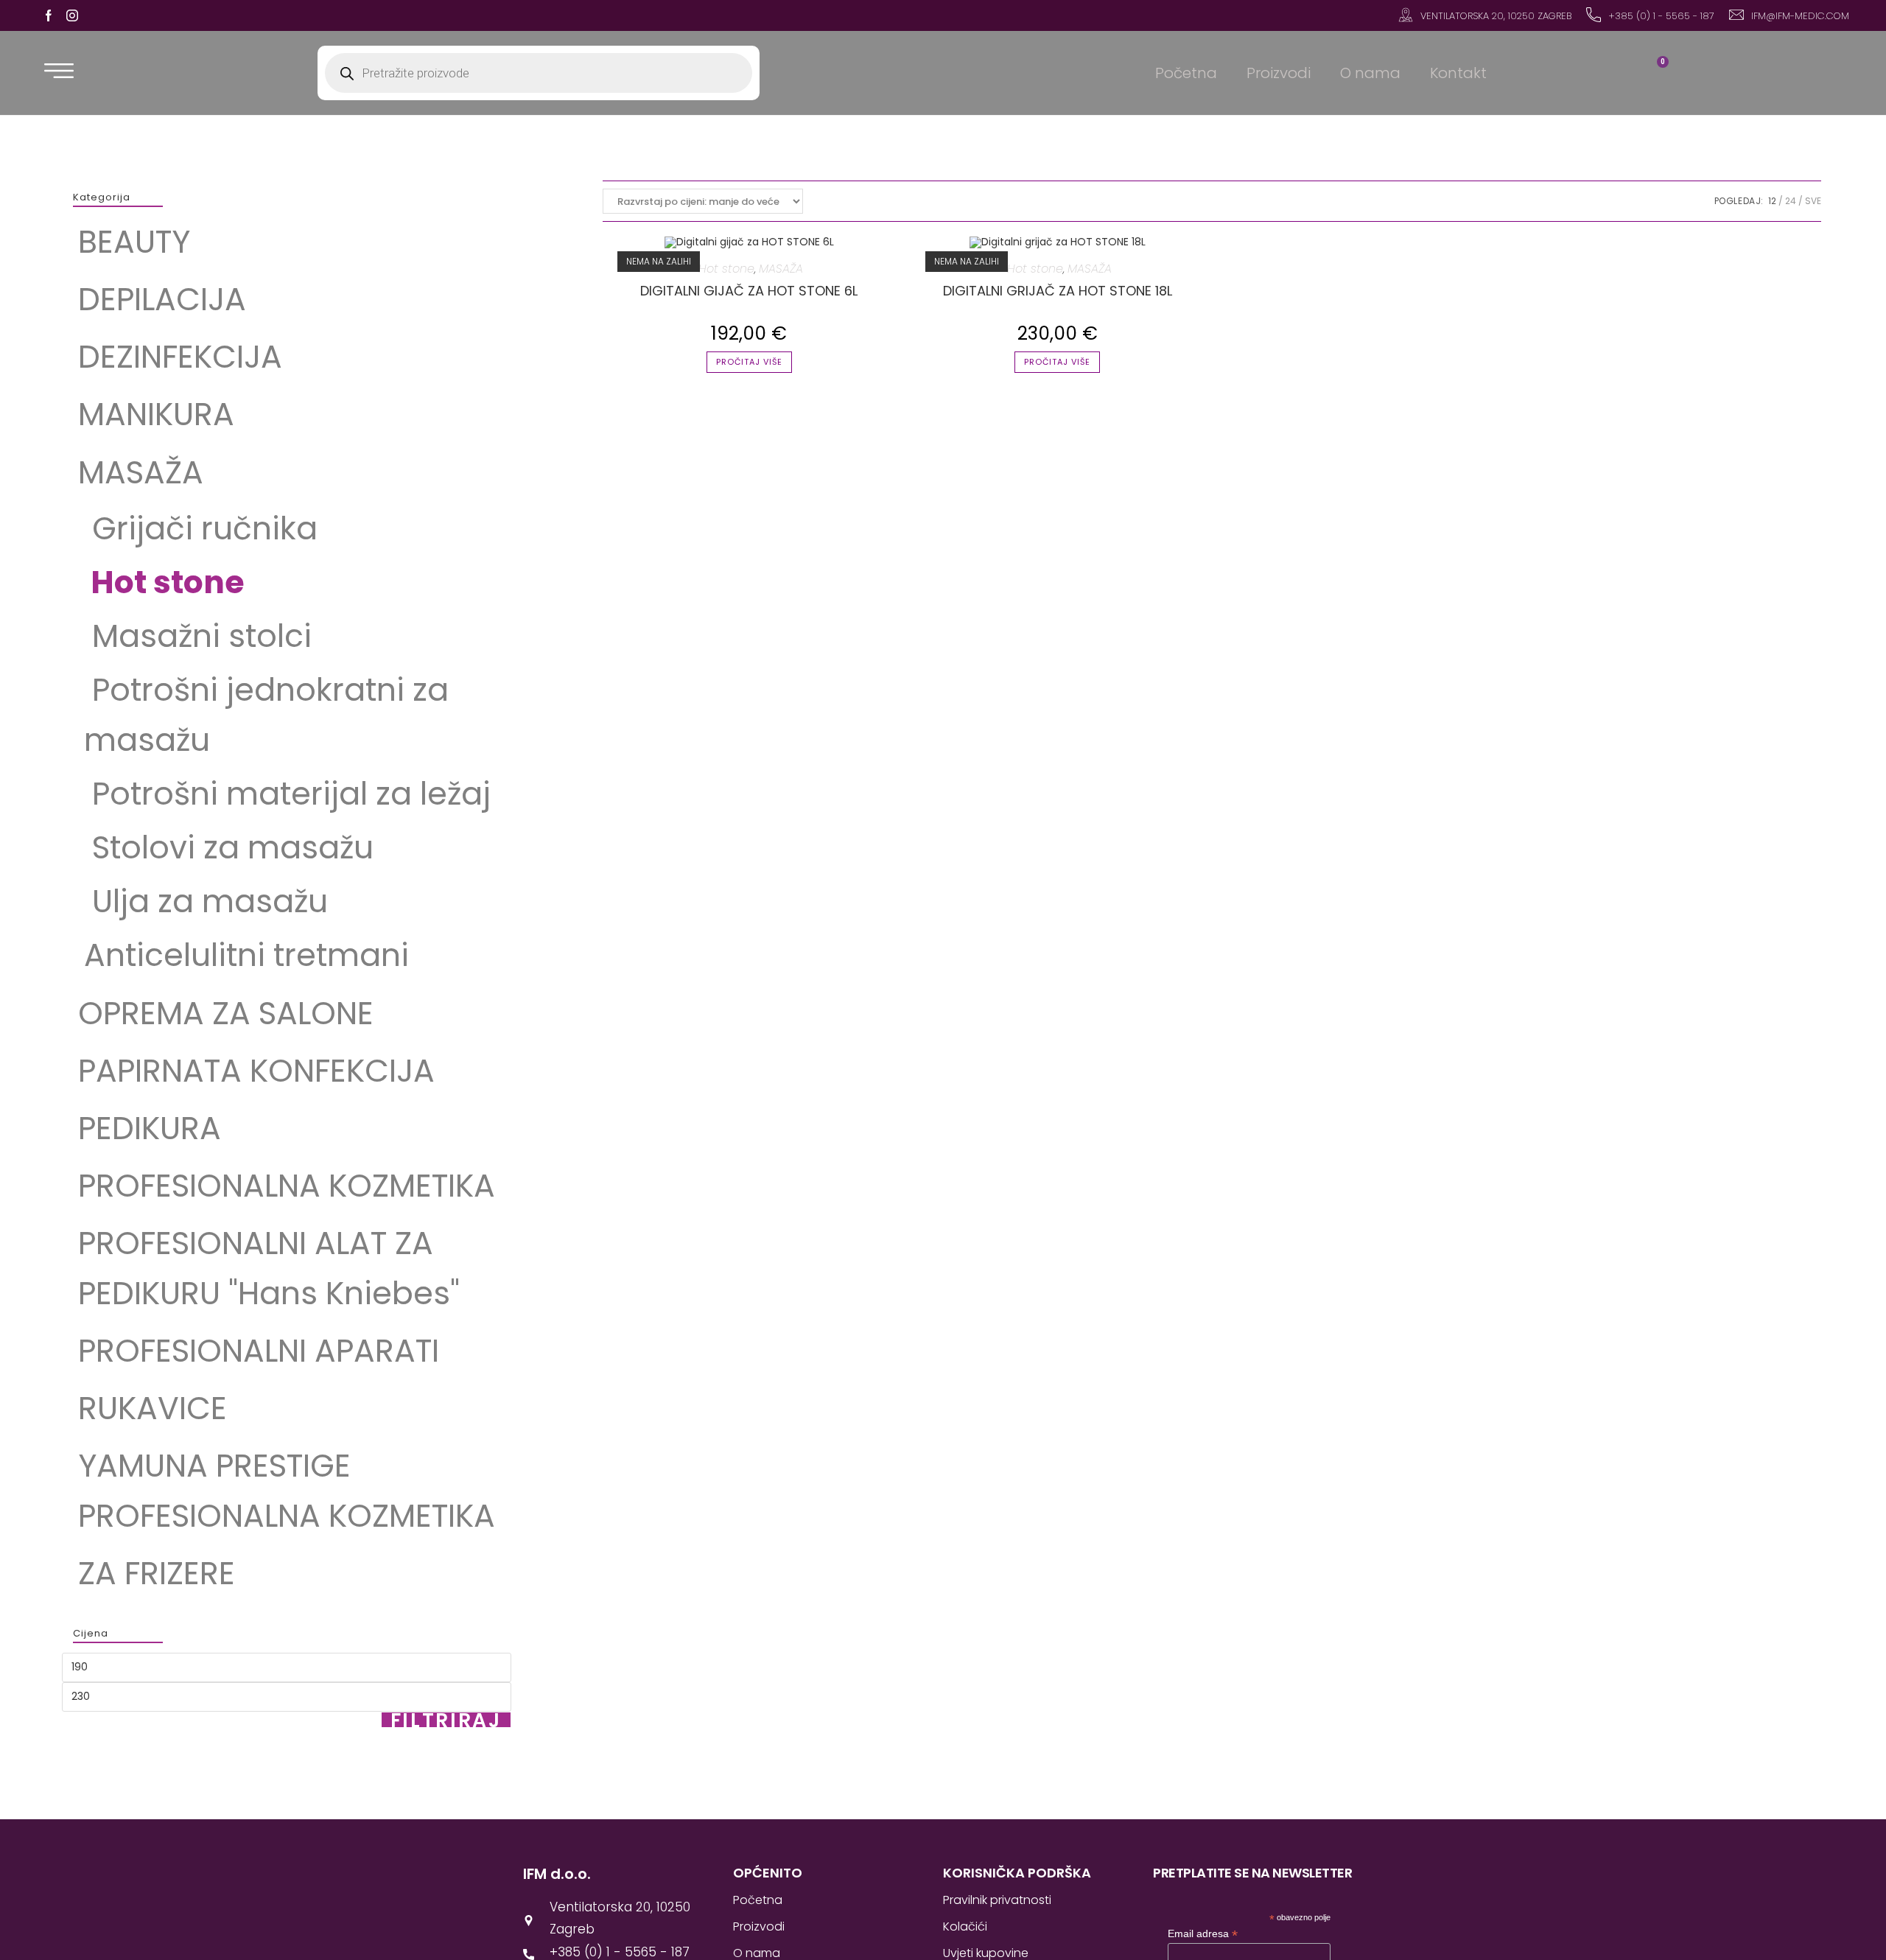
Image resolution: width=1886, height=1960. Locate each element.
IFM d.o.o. (557, 1874)
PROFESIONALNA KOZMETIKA (287, 1186)
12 (1772, 201)
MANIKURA (156, 414)
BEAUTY (134, 242)
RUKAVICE (153, 1408)
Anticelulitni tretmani (246, 955)
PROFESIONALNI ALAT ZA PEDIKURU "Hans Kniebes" (269, 1268)
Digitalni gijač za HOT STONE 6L (749, 291)
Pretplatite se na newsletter (1252, 1873)
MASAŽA (141, 472)
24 (1791, 201)
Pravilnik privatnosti (997, 1900)
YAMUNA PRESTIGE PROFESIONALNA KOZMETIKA (287, 1491)
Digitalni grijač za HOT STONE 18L (1058, 291)
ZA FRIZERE (157, 1573)
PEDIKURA (150, 1128)
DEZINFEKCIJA (180, 357)
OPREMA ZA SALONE (226, 1013)
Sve (1813, 201)
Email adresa (1203, 1934)
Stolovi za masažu (233, 847)
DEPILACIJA (162, 299)
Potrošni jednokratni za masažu (266, 715)
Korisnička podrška (1017, 1873)
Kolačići (965, 1926)
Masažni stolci (198, 636)
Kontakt (1458, 73)
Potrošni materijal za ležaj (287, 794)
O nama (1370, 73)
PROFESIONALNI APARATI (259, 1351)
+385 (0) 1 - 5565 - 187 (1661, 16)
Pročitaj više (749, 362)
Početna (1186, 73)
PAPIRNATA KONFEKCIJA (256, 1071)
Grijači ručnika (201, 528)
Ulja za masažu (206, 901)
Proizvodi (1279, 73)
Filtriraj (446, 1720)
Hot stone (164, 582)
